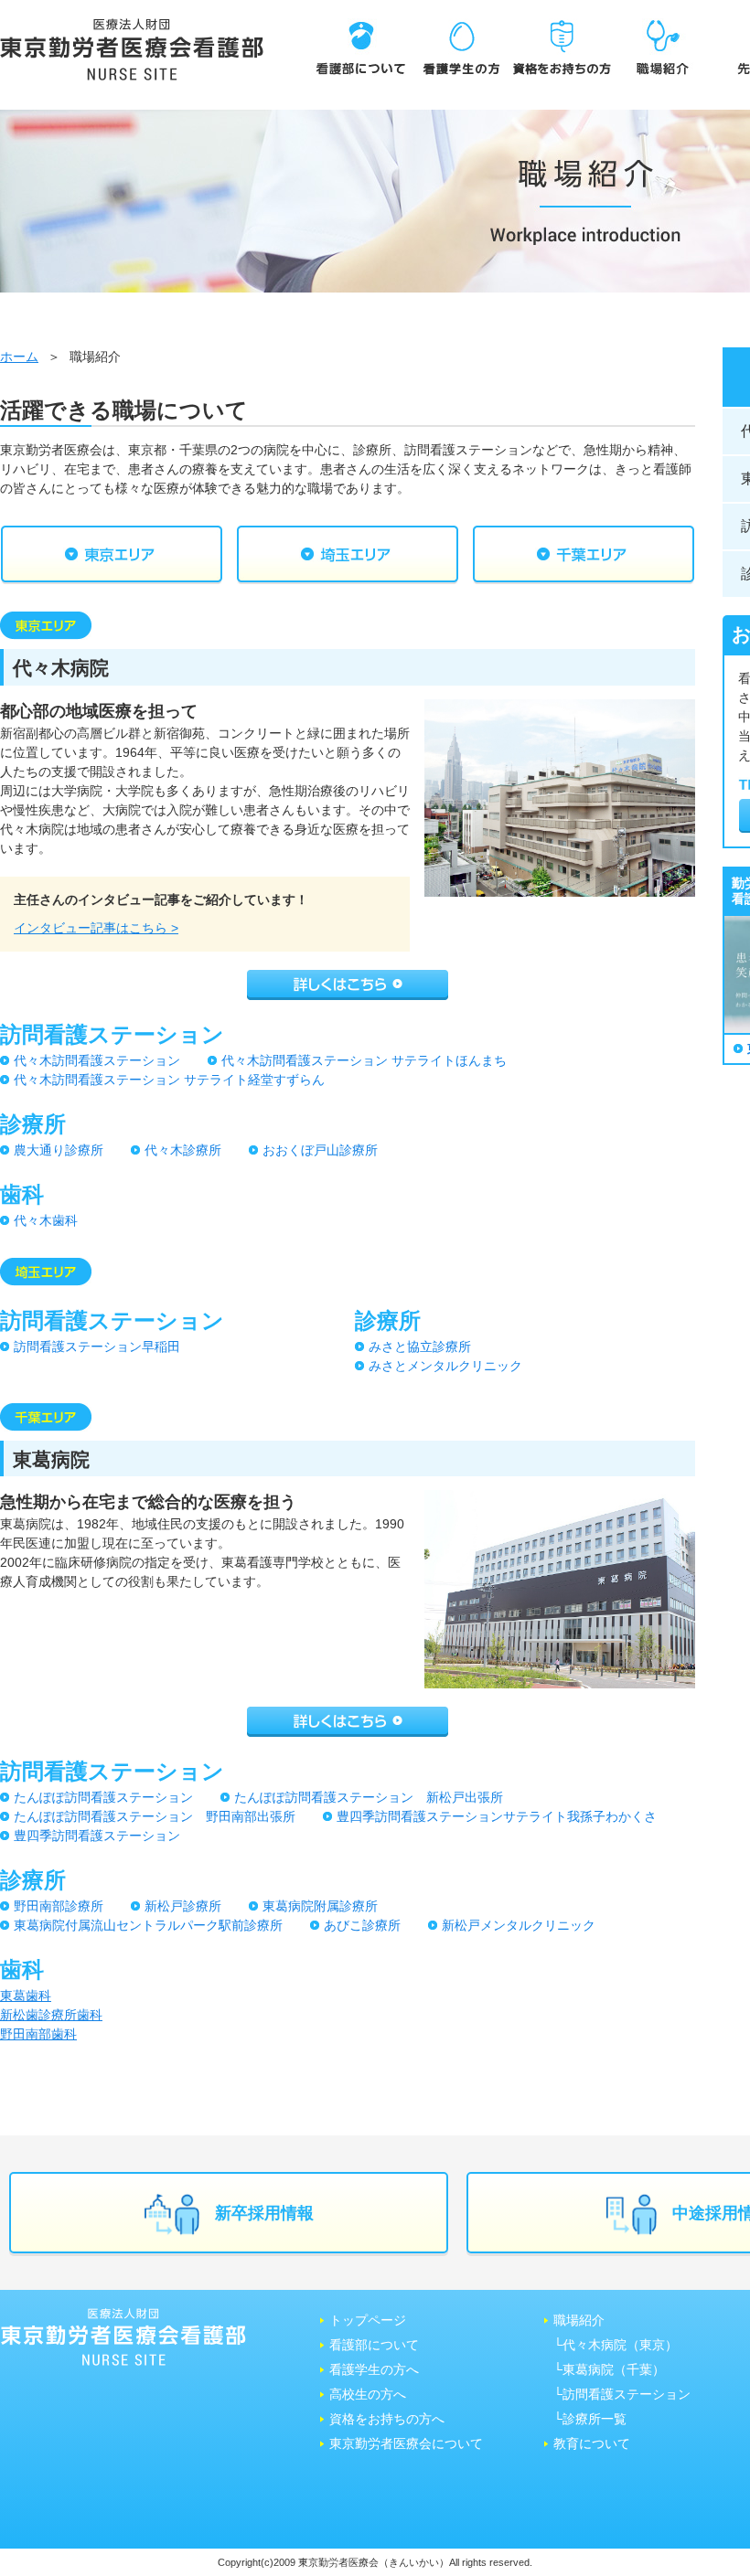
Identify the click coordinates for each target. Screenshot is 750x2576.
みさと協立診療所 (420, 1347)
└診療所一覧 (590, 2419)
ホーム (19, 357)
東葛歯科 (26, 1996)
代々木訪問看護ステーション (97, 1060)
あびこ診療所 (362, 1925)
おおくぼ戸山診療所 (320, 1150)
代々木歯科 (46, 1220)
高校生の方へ (368, 2394)
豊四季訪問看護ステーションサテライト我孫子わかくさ (497, 1816)
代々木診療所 (183, 1150)
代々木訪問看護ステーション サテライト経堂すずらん (169, 1080)
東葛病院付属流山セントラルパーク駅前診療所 (148, 1925)
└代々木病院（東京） (616, 2345)
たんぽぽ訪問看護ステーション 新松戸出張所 (369, 1797)
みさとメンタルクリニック (445, 1366)
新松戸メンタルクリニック (519, 1925)
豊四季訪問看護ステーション (97, 1836)
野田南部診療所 (59, 1906)
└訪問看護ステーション (622, 2394)
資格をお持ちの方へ (387, 2419)
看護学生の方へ (374, 2369)
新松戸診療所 (183, 1906)
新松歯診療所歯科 (51, 2015)
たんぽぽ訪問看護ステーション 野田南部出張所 (155, 1816)
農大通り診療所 (59, 1150)
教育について (592, 2443)
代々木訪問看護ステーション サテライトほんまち (364, 1060)
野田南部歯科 (38, 2034)
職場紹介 (579, 2320)
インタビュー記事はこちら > (96, 928)
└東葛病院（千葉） (609, 2369)
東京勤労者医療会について (406, 2443)
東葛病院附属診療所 (320, 1906)
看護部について (374, 2345)
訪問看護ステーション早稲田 (97, 1347)
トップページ (368, 2320)
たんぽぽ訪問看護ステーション (103, 1797)
